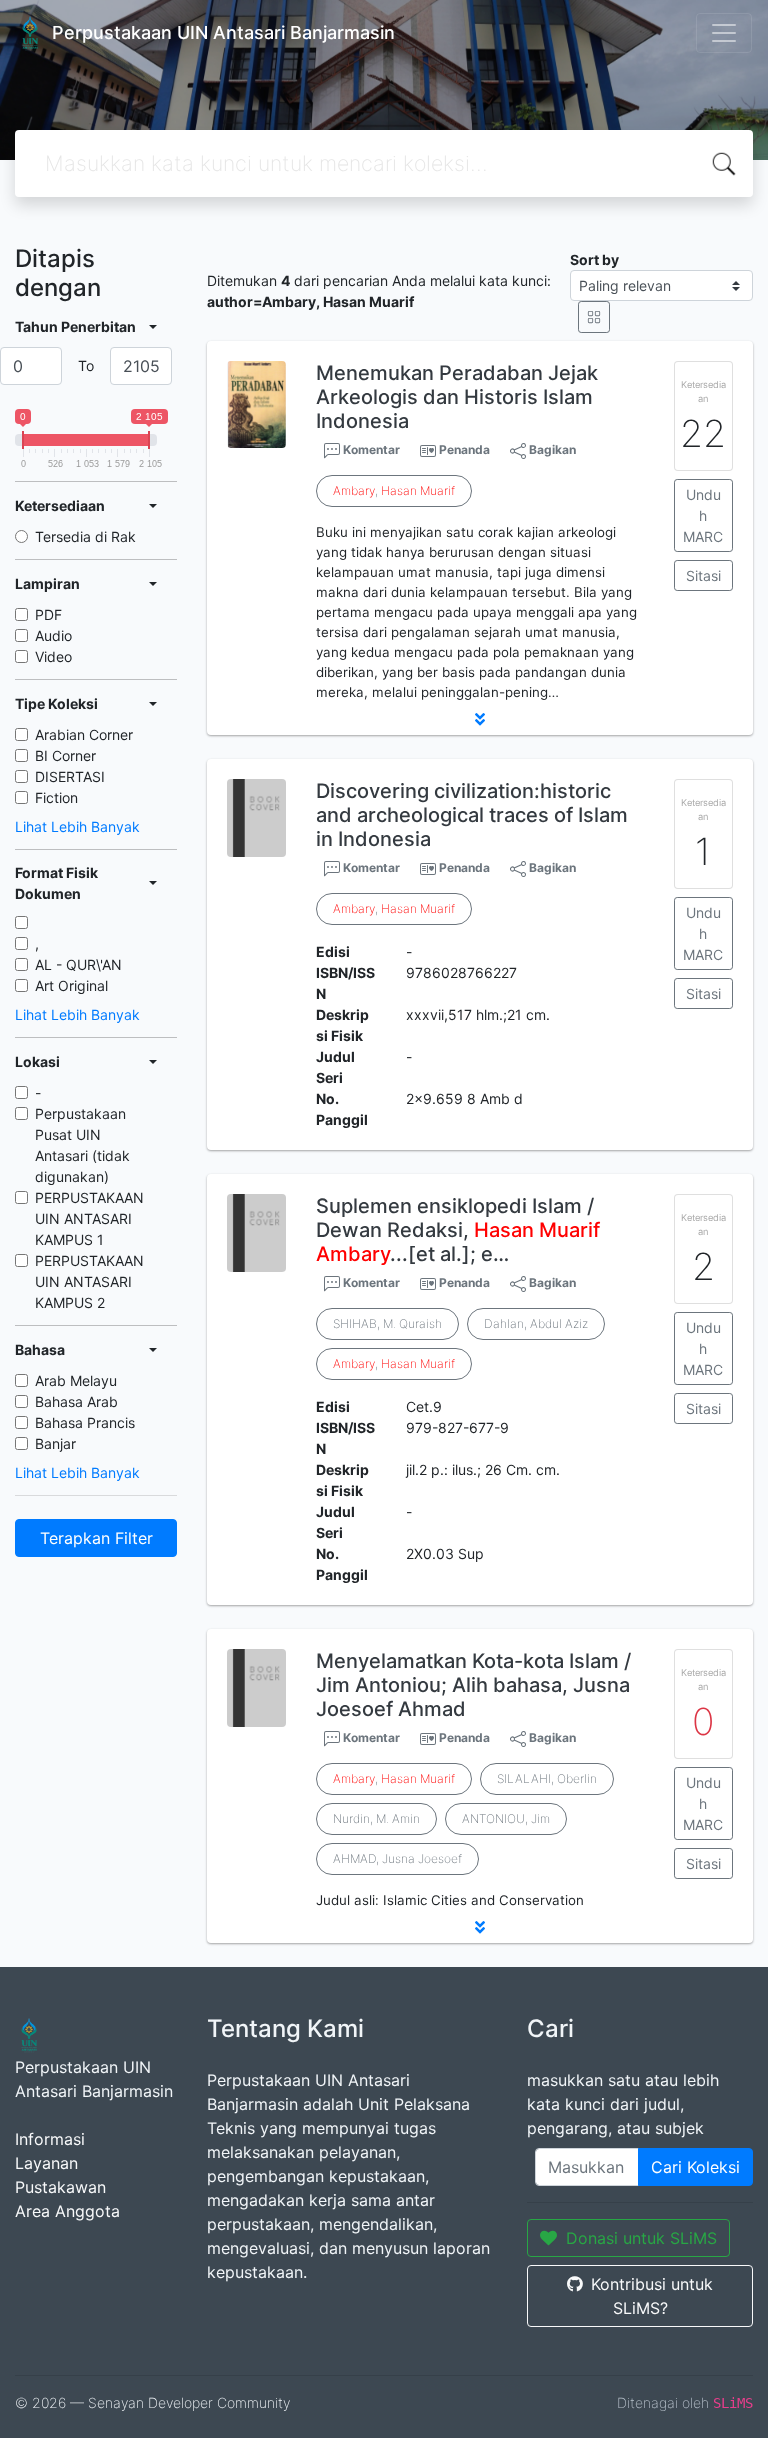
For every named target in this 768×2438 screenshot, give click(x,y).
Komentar (370, 449)
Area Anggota (67, 2211)
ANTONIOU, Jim (506, 1818)
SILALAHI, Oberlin (547, 1778)
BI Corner (65, 755)
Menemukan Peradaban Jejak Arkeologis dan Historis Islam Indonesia (457, 397)
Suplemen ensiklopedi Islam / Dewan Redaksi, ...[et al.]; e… (458, 1230)
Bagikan (551, 449)
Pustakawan (60, 2187)
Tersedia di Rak (85, 536)
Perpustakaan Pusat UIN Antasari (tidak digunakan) (82, 1145)
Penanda (464, 449)
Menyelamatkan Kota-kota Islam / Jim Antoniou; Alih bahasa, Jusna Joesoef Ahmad (473, 1685)
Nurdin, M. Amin (376, 1818)
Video (53, 656)
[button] (480, 719)
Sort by (594, 259)
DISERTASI (70, 776)
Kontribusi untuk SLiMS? (652, 2296)
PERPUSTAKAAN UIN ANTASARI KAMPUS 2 (89, 1281)
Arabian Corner (84, 734)
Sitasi (703, 575)
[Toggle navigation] (724, 33)
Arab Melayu (76, 1380)
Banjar (55, 1443)
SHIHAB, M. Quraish (387, 1323)
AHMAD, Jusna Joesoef (397, 1858)
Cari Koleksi (695, 2167)
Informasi (50, 2139)
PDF (48, 614)
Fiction (56, 797)
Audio (53, 635)
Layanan (46, 2163)
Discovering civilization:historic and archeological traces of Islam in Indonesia (472, 815)
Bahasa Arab (76, 1401)
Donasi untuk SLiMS (641, 2238)
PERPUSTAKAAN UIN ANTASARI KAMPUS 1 (89, 1218)
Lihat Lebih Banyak (77, 826)
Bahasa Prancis (85, 1422)
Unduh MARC (703, 515)
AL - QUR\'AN (78, 964)
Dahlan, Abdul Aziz (536, 1323)
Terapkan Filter (96, 1538)
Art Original (71, 985)
